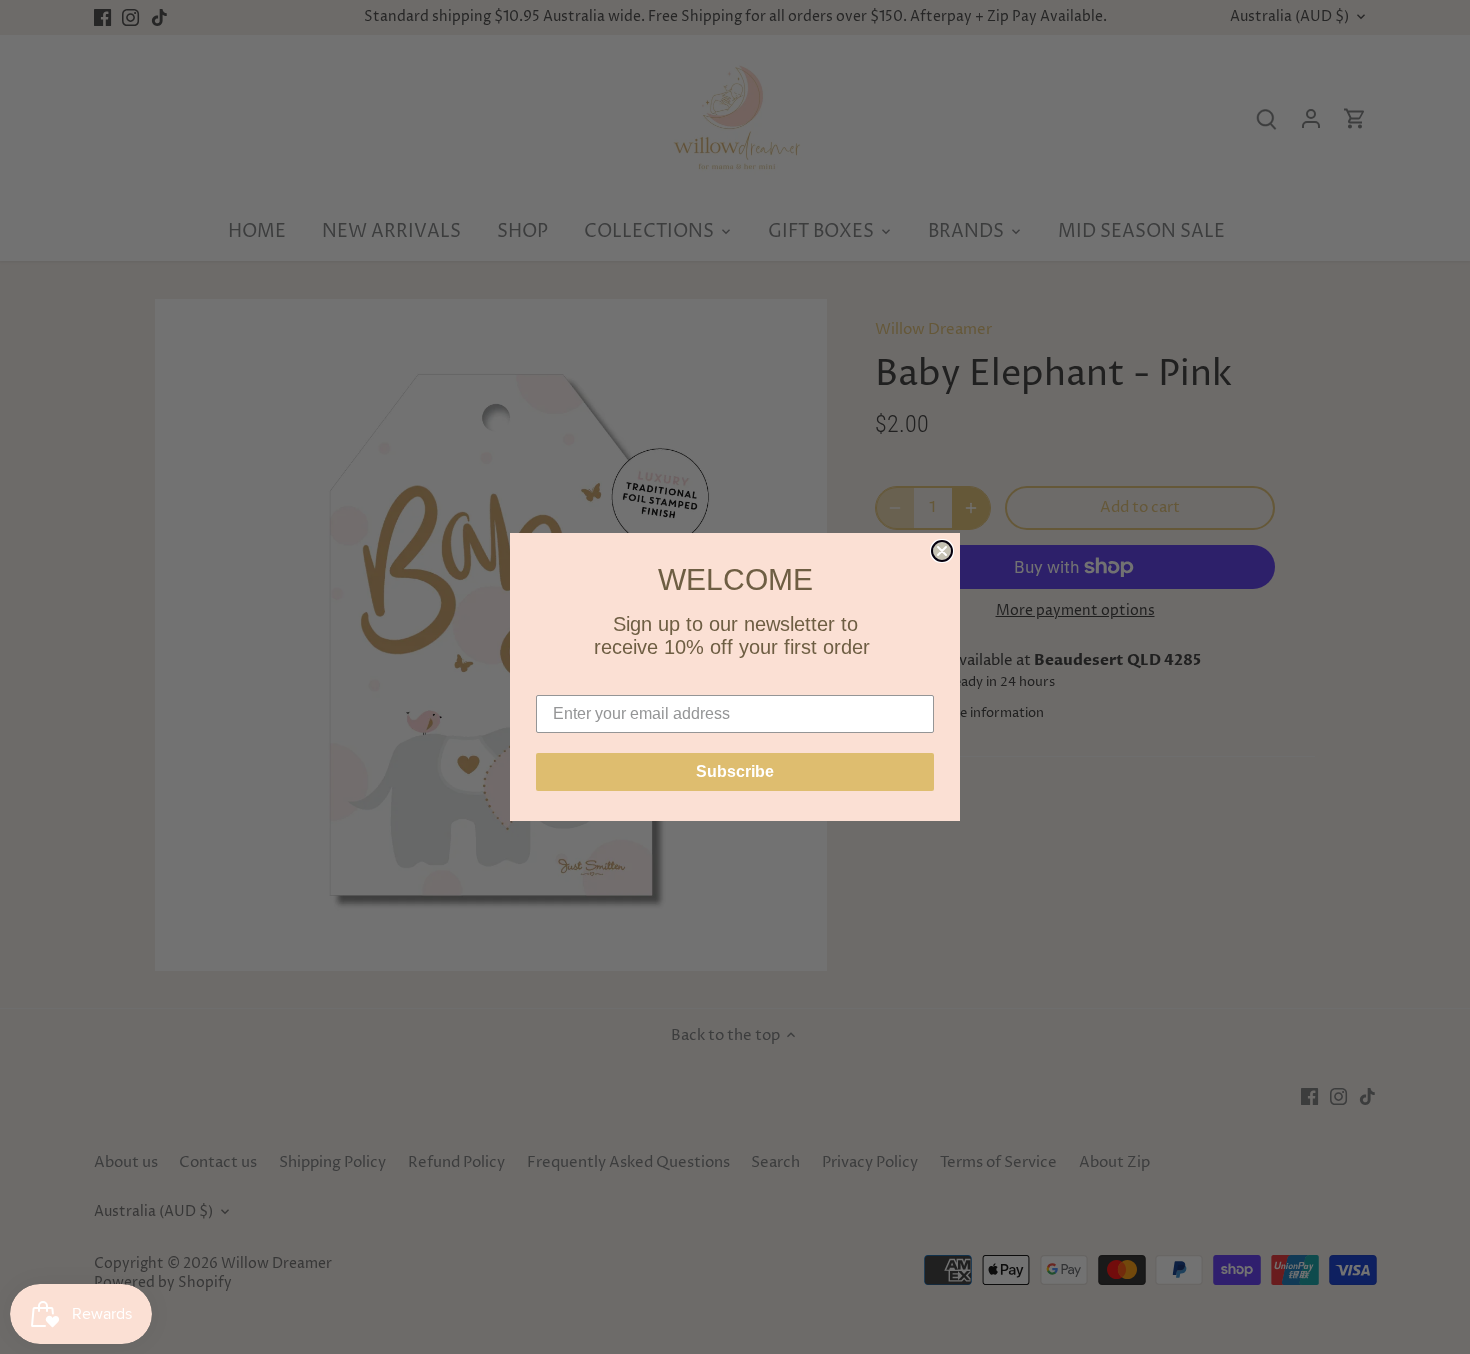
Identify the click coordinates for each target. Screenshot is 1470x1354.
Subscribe (735, 771)
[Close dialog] (942, 551)
